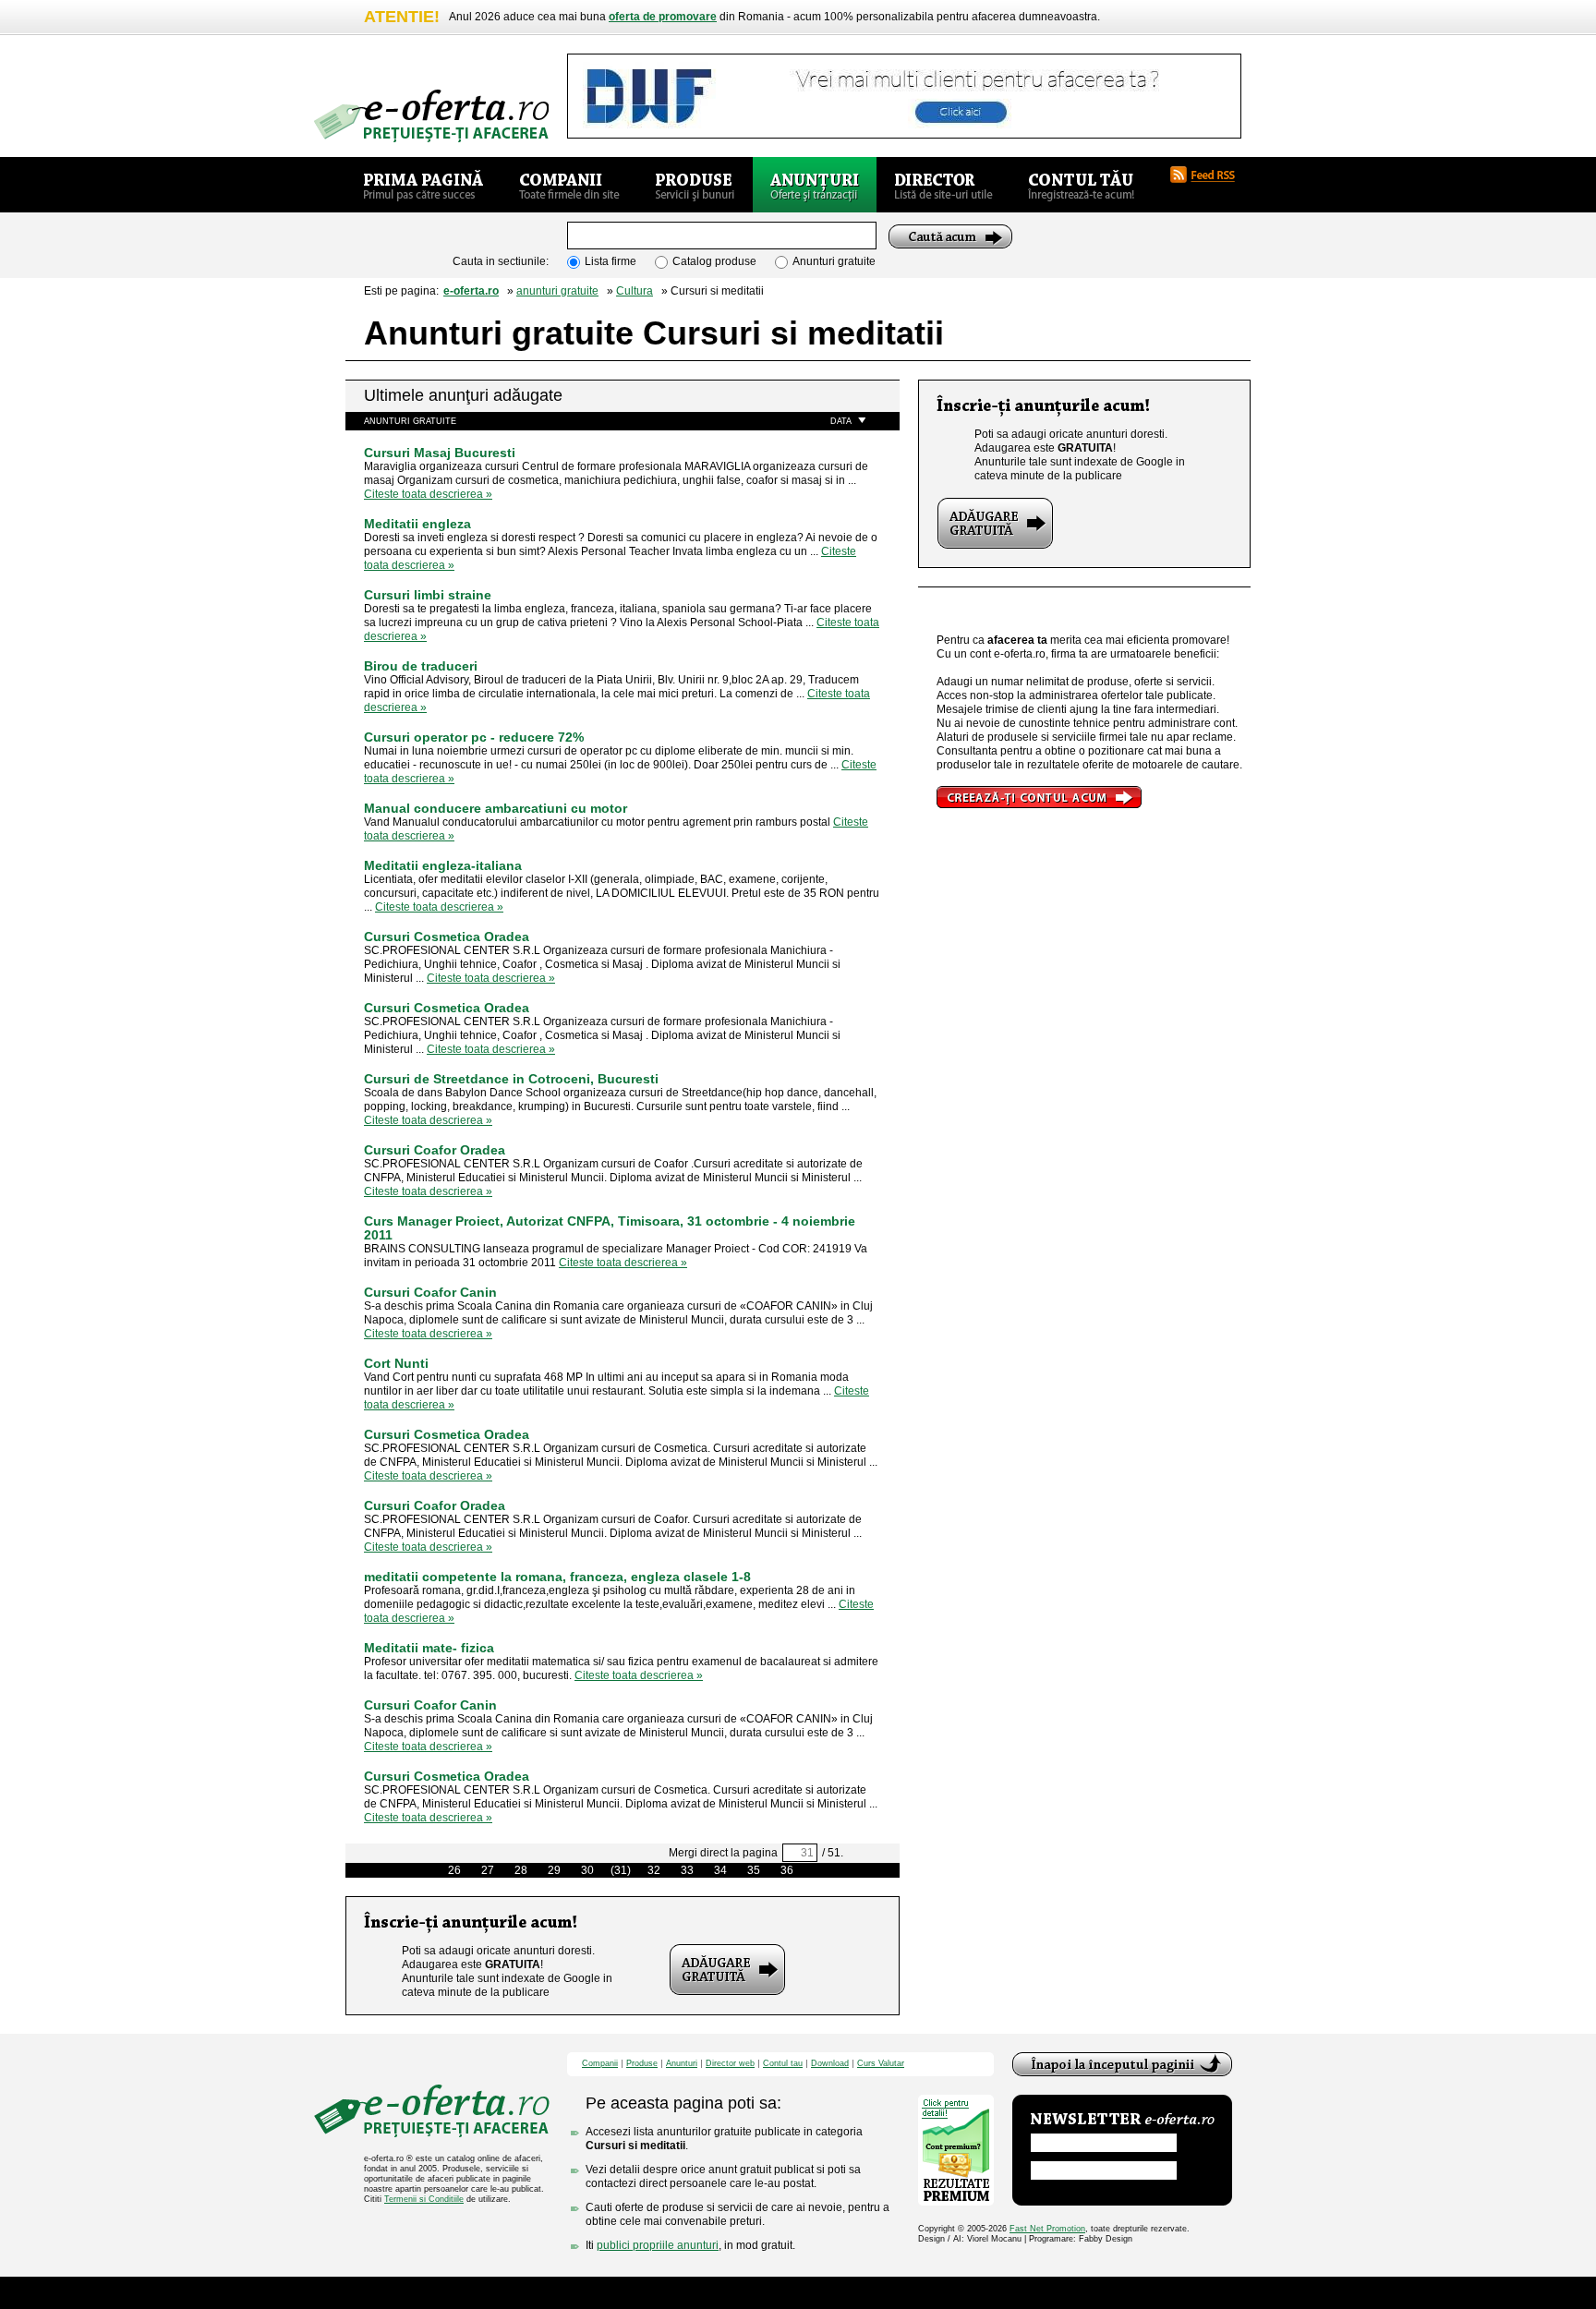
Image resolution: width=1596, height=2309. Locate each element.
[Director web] (943, 185)
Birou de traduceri (421, 666)
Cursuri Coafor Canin (430, 1292)
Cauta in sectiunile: (501, 261)
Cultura (635, 291)
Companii (600, 2064)
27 (488, 1870)
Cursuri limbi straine (428, 595)
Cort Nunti (396, 1363)
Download (830, 2064)
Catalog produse (714, 261)
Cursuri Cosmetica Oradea (447, 937)
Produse (642, 2064)
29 (554, 1870)
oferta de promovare (663, 17)
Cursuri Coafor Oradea (435, 1150)
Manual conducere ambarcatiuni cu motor (496, 808)
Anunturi (682, 2064)
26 (454, 1870)
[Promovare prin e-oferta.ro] (1039, 797)
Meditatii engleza (417, 524)
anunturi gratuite (557, 291)
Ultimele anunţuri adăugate (463, 395)
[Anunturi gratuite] (815, 185)
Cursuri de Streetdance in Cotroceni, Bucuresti (511, 1079)
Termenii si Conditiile (424, 2199)
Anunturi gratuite (834, 261)
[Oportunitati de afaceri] (423, 185)
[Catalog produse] (695, 185)
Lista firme (611, 261)
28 (521, 1870)
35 (754, 1870)
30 (587, 1870)
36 (787, 1870)
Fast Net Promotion (1047, 2229)
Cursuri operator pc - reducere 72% (474, 737)
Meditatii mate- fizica (429, 1648)
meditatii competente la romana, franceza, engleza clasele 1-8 (557, 1577)
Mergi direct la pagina (723, 1853)
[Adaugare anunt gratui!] (727, 1970)
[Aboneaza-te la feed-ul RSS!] (1210, 175)
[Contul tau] (1081, 185)
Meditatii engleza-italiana (443, 865)
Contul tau (783, 2064)
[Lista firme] (569, 185)
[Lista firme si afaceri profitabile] (431, 116)
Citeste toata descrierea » (428, 494)
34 (720, 1870)
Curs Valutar (881, 2064)
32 (654, 1870)
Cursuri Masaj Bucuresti (440, 453)
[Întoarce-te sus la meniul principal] (1122, 2064)
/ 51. (833, 1853)
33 (687, 1870)
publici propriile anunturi (658, 2245)
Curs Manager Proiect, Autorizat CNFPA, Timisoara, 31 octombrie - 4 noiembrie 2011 (610, 1228)
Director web (730, 2064)
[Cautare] (950, 236)
